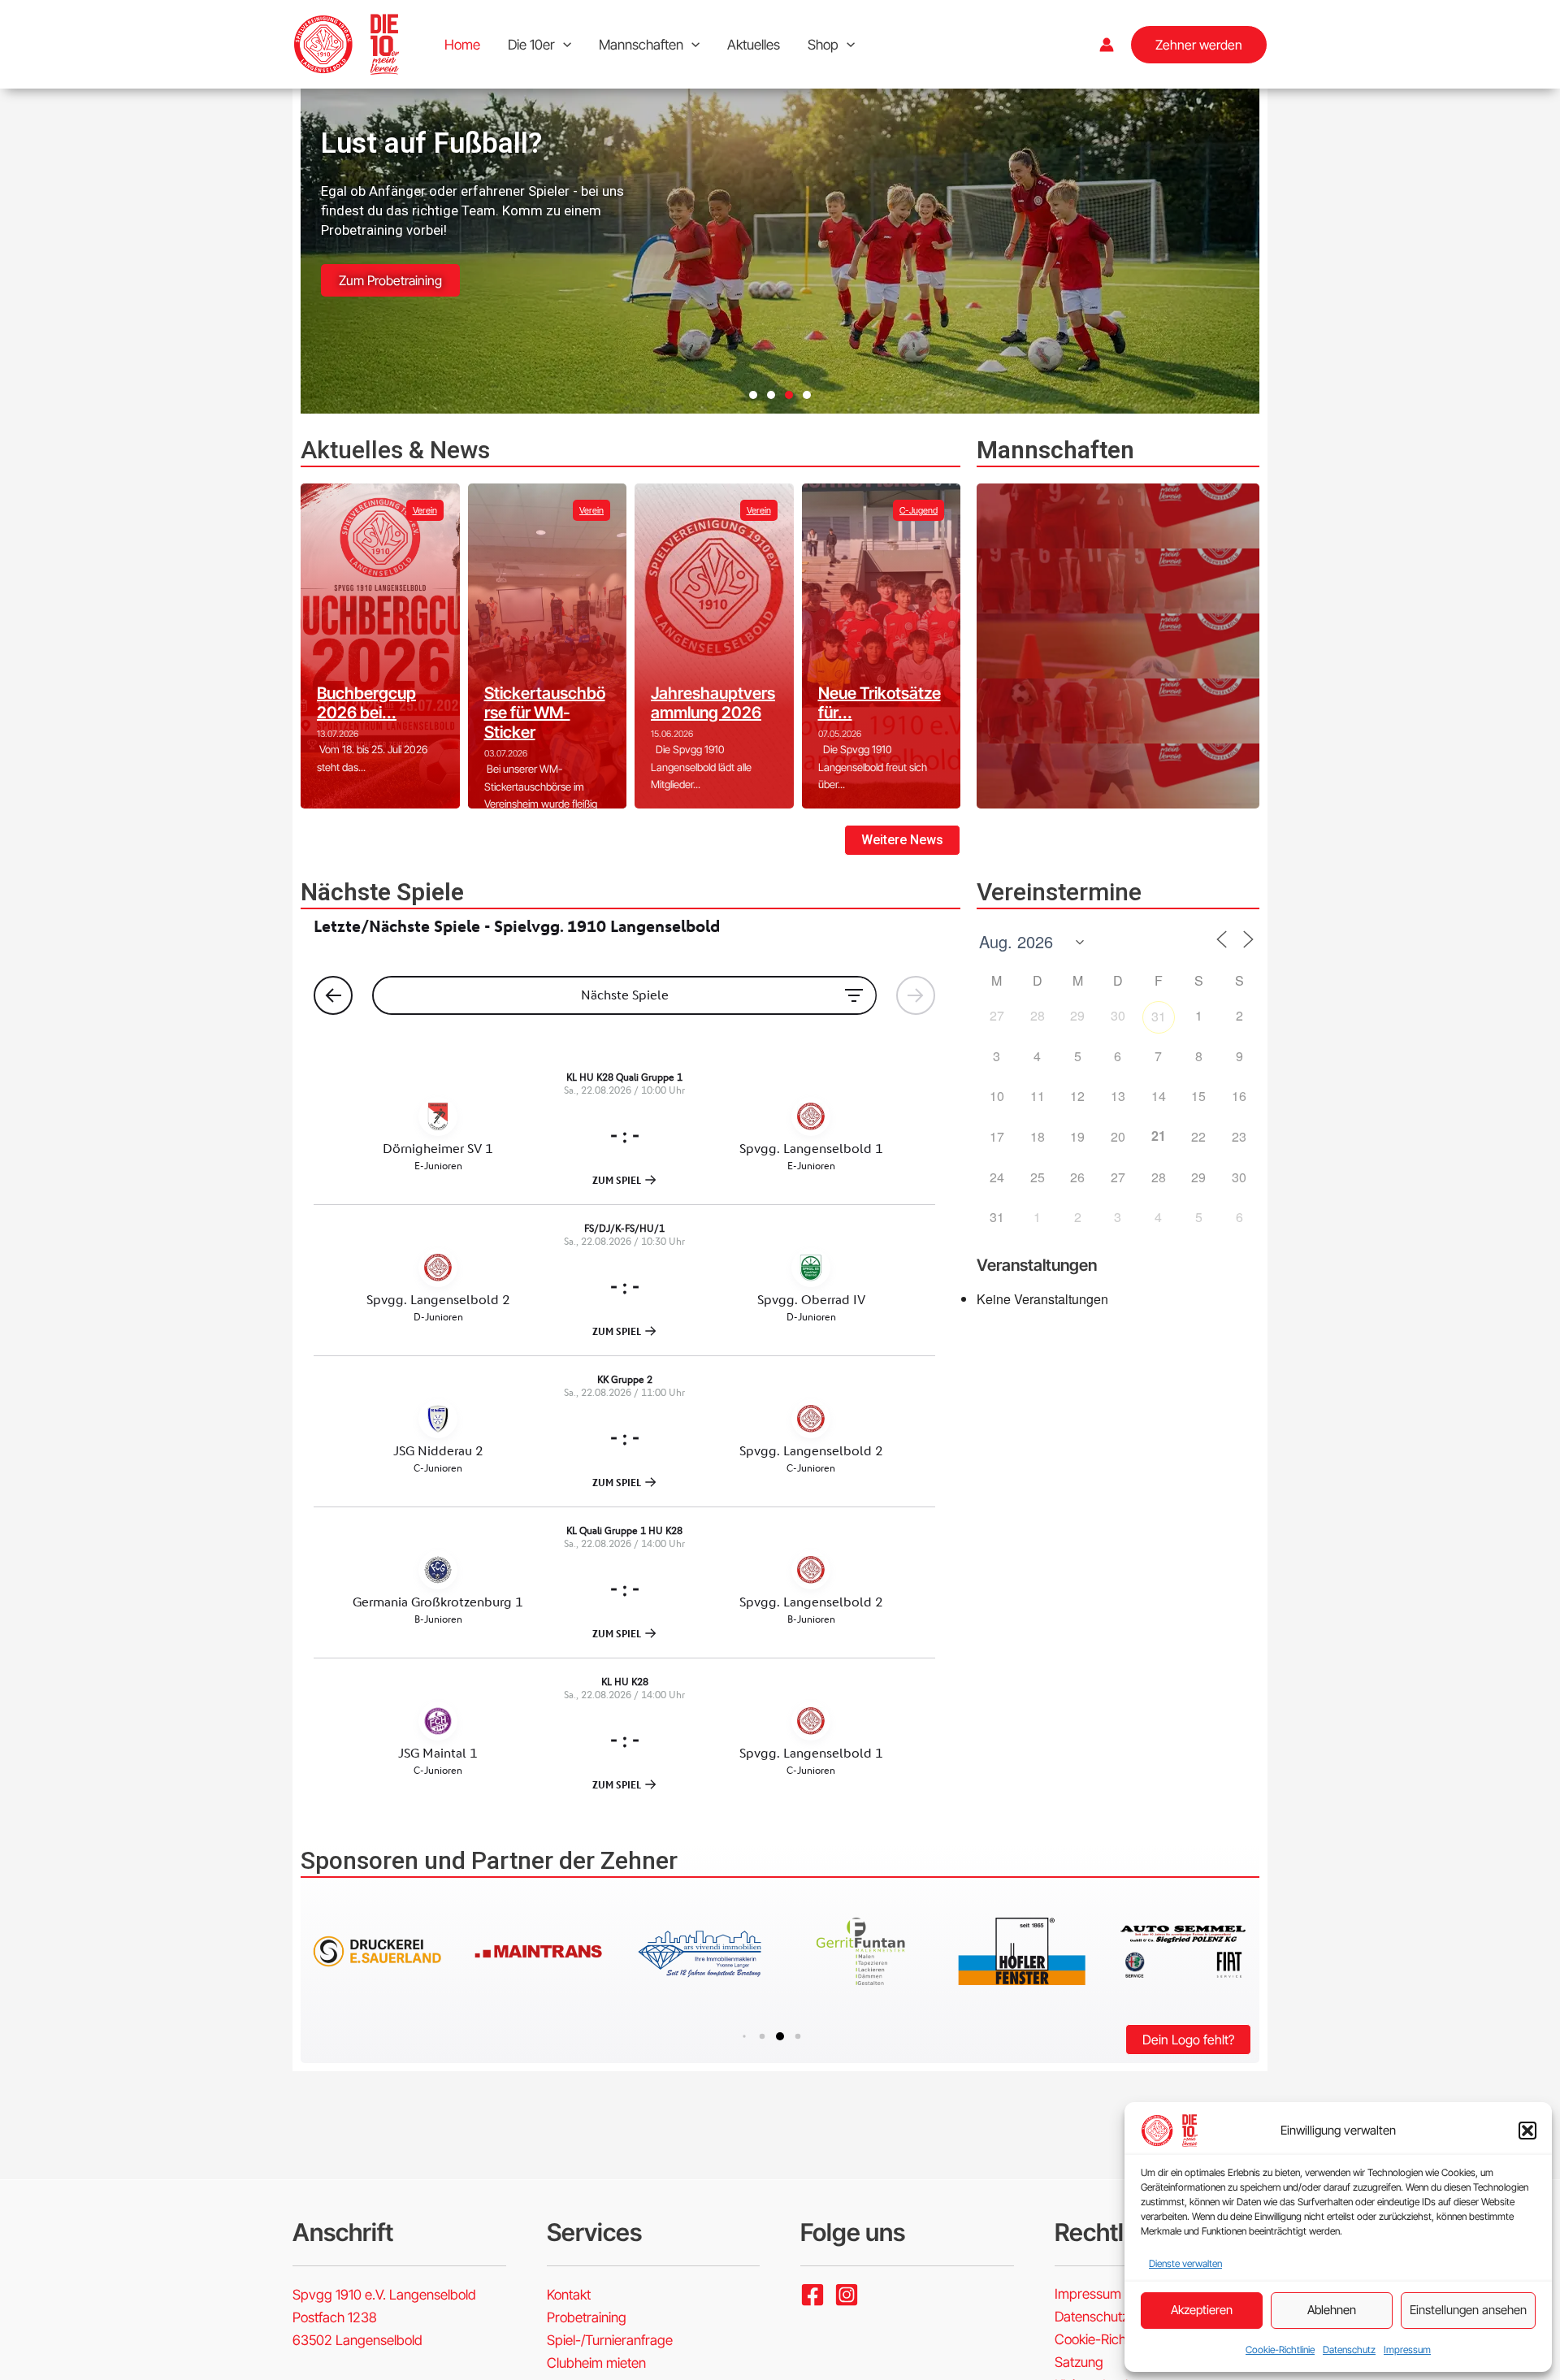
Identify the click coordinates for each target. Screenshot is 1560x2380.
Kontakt (569, 2295)
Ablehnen (1332, 2310)
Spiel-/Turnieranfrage (610, 2340)
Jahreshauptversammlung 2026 (713, 703)
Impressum (1407, 2350)
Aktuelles (754, 45)
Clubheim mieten (596, 2363)
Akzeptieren (1202, 2310)
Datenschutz (1349, 2350)
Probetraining (587, 2317)
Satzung (1079, 2362)
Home (462, 45)
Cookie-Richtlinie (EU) (1118, 2339)
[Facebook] (812, 2295)
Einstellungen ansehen (1468, 2310)
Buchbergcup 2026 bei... (366, 703)
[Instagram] (847, 2295)
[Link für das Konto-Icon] (1107, 45)
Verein (425, 510)
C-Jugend (919, 510)
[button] (1527, 2131)
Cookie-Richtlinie (1280, 2350)
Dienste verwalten (1185, 2263)
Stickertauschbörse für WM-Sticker (545, 713)
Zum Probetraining (390, 280)
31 (1159, 1016)
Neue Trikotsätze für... (880, 703)
